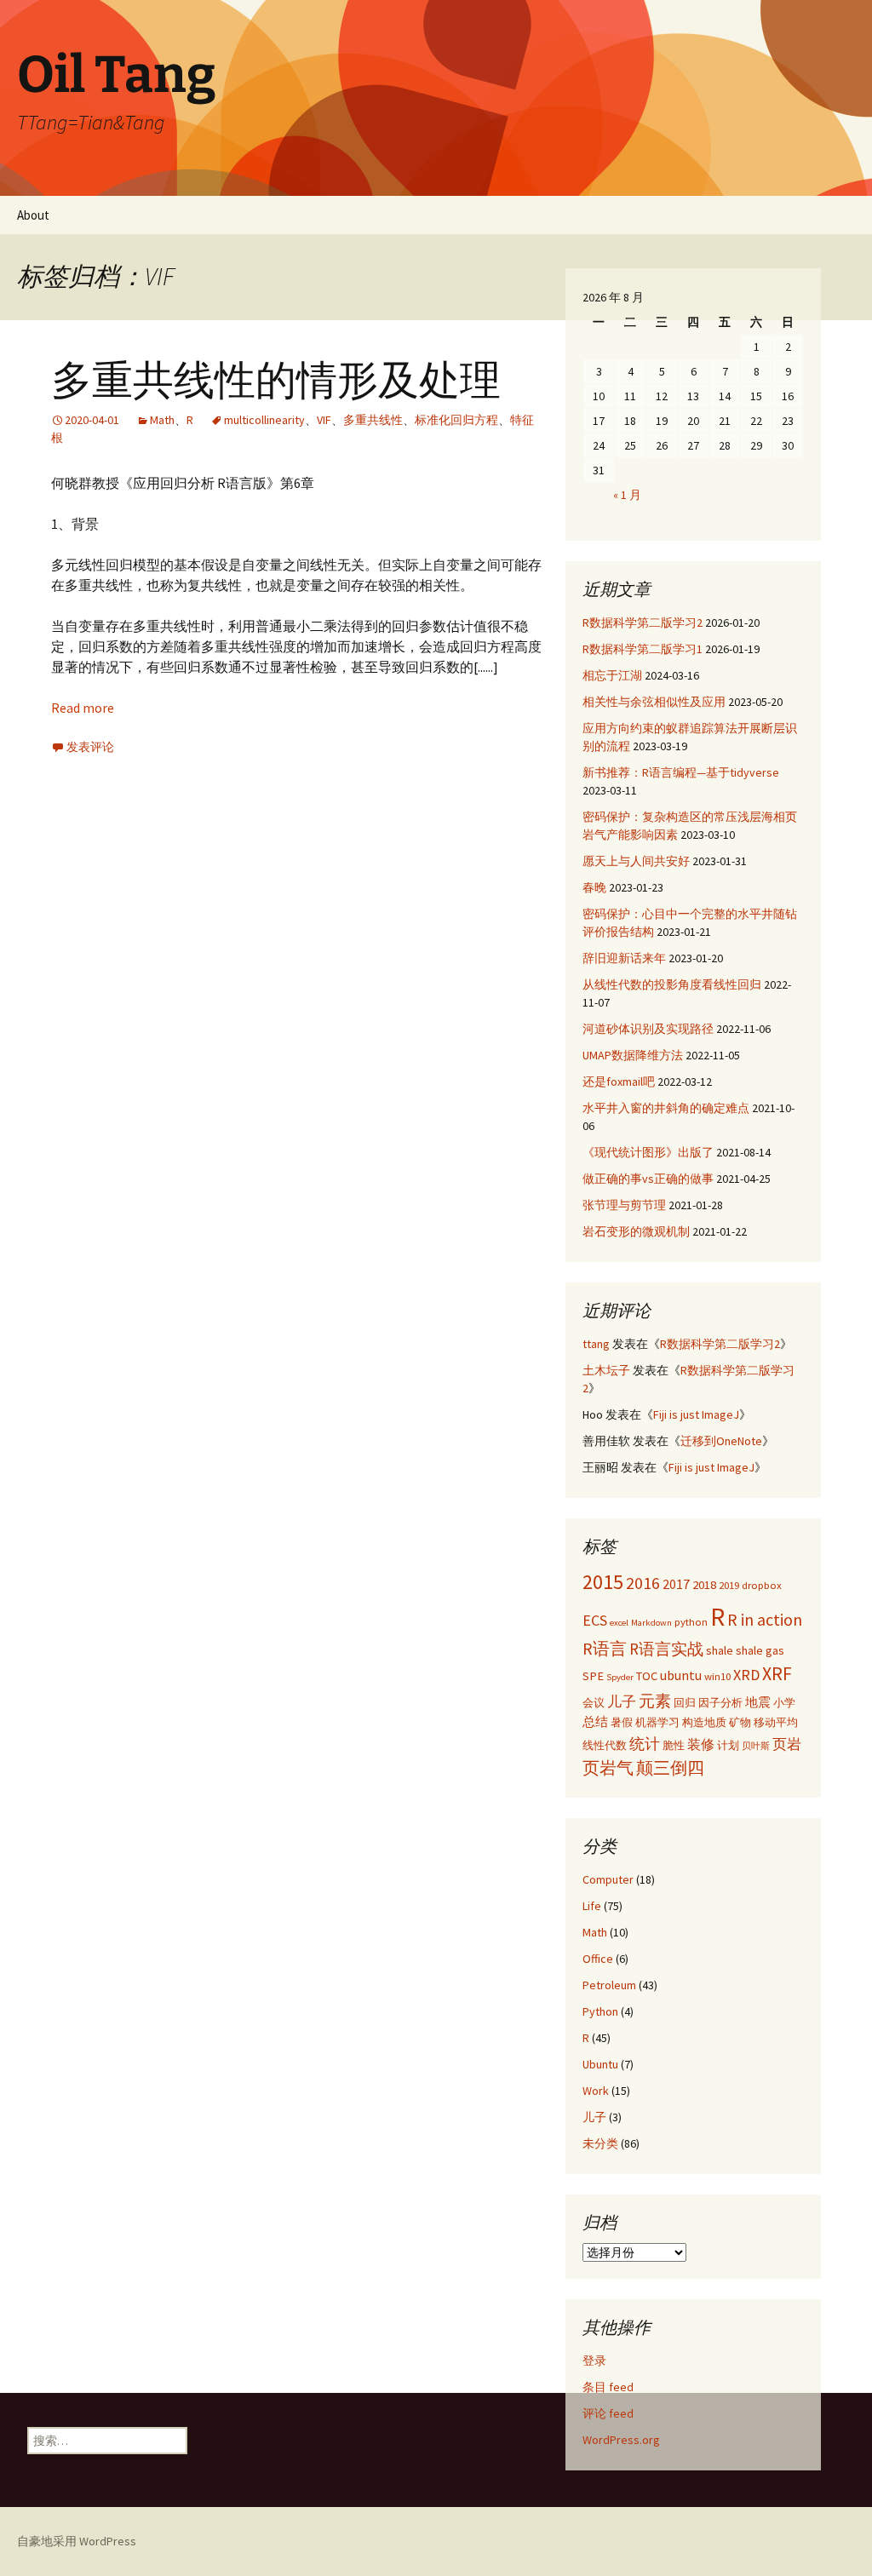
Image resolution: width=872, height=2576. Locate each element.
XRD (746, 1675)
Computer (608, 1879)
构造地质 (704, 1722)
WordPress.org (621, 2440)
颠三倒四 (670, 1767)
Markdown (651, 1623)
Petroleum (609, 1985)
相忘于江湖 (612, 675)
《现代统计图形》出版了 (648, 1152)
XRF (777, 1674)
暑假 (622, 1722)
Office (598, 1959)
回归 (685, 1702)
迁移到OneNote (721, 1441)
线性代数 (605, 1745)
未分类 (600, 2143)
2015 (603, 1582)
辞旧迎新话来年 (624, 958)
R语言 (605, 1648)
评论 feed (608, 2413)
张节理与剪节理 (624, 1205)
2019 (729, 1585)
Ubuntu (600, 2064)
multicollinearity (264, 420)
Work (596, 2091)
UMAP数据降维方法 (633, 1055)
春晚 (594, 887)
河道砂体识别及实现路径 (648, 1029)
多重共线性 (373, 420)
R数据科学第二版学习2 (643, 622)
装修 (701, 1744)
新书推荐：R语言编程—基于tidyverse (681, 772)
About (33, 215)
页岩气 (608, 1767)
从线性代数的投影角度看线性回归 (672, 984)
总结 (595, 1722)
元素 (655, 1701)
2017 (676, 1584)
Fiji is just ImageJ (696, 1414)
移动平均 (776, 1722)
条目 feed (608, 2387)
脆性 (674, 1745)
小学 (784, 1702)
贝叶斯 (756, 1746)
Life (592, 1906)
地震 (758, 1702)
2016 (643, 1583)
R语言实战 (666, 1649)
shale (720, 1650)
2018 (704, 1585)
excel (619, 1623)
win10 (717, 1676)
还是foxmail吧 (619, 1081)
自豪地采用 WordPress (77, 2541)
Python (600, 2011)
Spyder (620, 1677)
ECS (595, 1620)
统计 (645, 1744)
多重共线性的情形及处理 (276, 381)
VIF (324, 420)
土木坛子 (606, 1370)
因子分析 (720, 1702)
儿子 (622, 1701)
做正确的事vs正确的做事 (648, 1179)
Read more (83, 708)
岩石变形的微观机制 (636, 1231)
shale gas (760, 1650)
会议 (594, 1702)
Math (162, 420)
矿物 (740, 1722)
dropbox (762, 1585)
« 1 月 (627, 495)
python (691, 1621)
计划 (728, 1745)
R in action (765, 1619)
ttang (596, 1344)
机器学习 (657, 1722)
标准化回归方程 (456, 420)
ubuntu (681, 1675)
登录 (594, 2361)
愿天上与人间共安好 (636, 861)
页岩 (787, 1744)
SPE (593, 1676)
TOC (647, 1676)
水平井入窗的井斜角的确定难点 (666, 1108)
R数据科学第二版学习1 (643, 649)
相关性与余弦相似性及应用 (654, 702)
